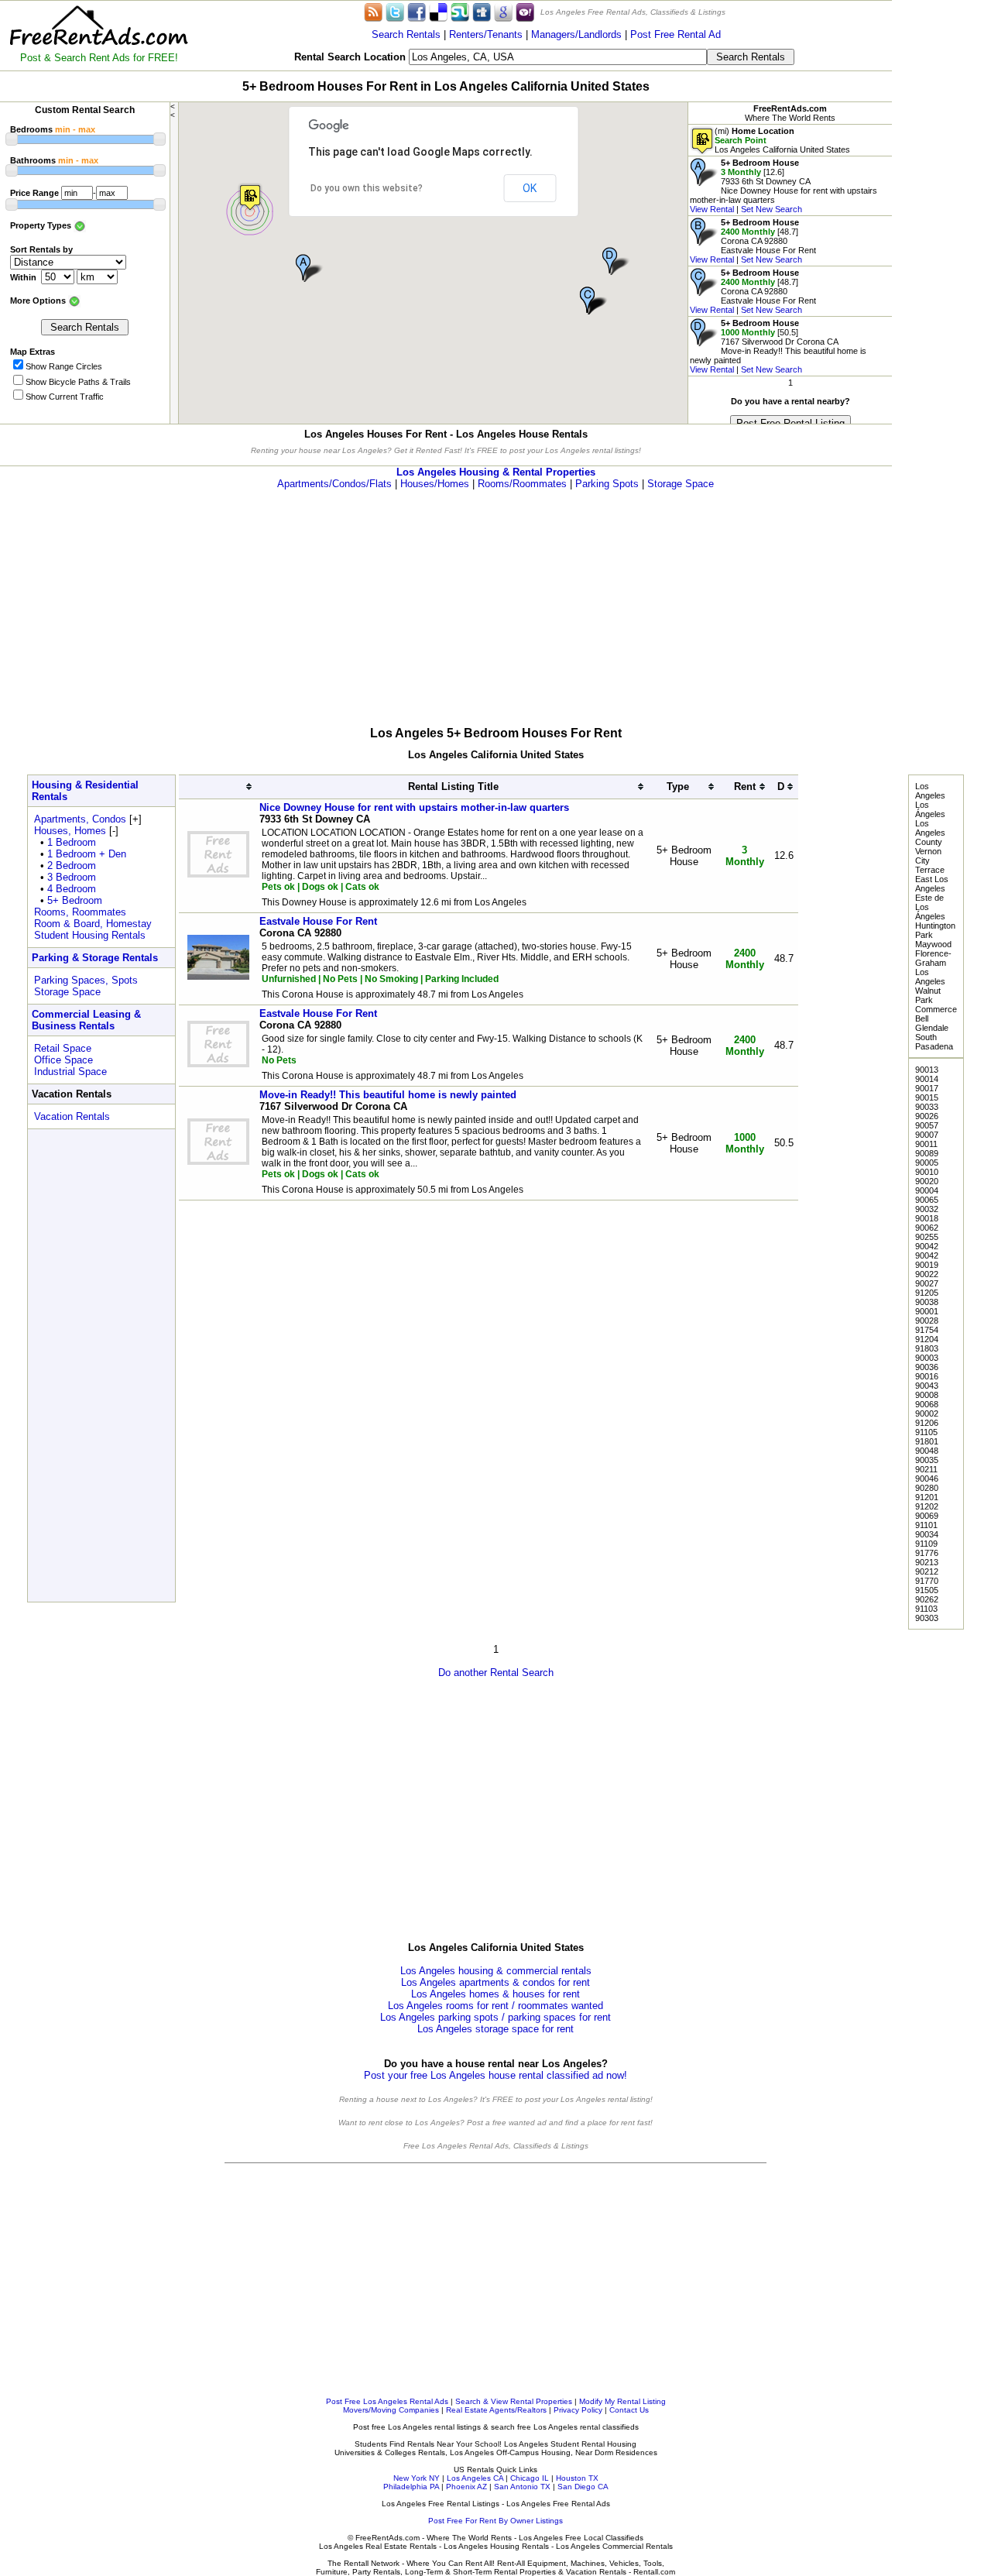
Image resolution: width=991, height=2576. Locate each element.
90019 (927, 1265)
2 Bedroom (72, 866)
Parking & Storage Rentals (95, 958)
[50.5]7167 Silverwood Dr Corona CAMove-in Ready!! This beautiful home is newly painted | (778, 346)
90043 (927, 1386)
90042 (927, 1246)
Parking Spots (607, 484)
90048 (927, 1451)
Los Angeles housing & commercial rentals (496, 1971)
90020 (927, 1181)
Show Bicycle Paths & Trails (78, 382)
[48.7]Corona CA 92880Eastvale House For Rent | (753, 241)
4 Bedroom (72, 889)
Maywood (933, 944)
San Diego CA (583, 2487)
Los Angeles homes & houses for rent (495, 1994)
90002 (927, 1413)
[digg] (482, 11)
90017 (927, 1088)
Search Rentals (406, 34)
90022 (927, 1274)
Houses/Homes (435, 484)
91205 (927, 1293)
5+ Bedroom (75, 900)
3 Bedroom (72, 877)
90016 (927, 1376)
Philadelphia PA (411, 2487)
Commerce (936, 1009)
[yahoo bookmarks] (525, 11)
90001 (927, 1311)
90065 (927, 1200)
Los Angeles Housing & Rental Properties (496, 472)
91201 (927, 1497)
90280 (927, 1488)
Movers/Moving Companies (391, 2410)
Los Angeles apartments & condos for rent (495, 1982)
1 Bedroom (72, 842)
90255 (927, 1237)
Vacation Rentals (72, 1116)
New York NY (417, 2478)
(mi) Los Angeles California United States (782, 140)
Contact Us (629, 2410)
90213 (927, 1562)
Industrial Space (70, 1072)
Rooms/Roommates (522, 484)
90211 (926, 1469)
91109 (926, 1544)
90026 (927, 1116)
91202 (927, 1506)
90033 (927, 1107)
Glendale (932, 1028)
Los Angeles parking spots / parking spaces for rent (495, 2017)
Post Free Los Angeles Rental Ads (387, 2401)
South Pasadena (934, 1042)
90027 (927, 1283)
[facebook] (417, 11)
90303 (927, 1618)
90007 (927, 1135)
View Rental (712, 209)
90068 (927, 1404)
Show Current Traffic (65, 397)
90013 (927, 1070)
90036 (927, 1367)
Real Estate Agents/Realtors (496, 2410)
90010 (927, 1172)
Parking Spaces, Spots (86, 980)
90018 (927, 1218)
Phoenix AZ (466, 2487)
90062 (927, 1228)
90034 (927, 1534)
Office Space (63, 1060)
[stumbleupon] (460, 11)
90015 (927, 1097)
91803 (927, 1348)
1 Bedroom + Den (87, 854)
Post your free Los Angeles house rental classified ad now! (495, 2075)
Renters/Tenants (486, 34)
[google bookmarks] (503, 11)
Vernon (928, 851)
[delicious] (438, 11)
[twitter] (395, 11)
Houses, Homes (70, 831)
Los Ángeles (930, 809)
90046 (927, 1479)
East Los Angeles (932, 884)
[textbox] (558, 57)
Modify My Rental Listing (622, 2401)
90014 (927, 1079)
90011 (926, 1144)
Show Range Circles (64, 366)
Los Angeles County (930, 833)
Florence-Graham (933, 958)
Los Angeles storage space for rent (495, 2029)
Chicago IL (530, 2478)
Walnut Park (928, 995)
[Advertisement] (941, 232)
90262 (927, 1599)
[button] (250, 197)
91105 (926, 1432)
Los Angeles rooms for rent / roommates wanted (495, 2006)
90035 (927, 1460)
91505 (927, 1590)
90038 (927, 1302)
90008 (927, 1395)
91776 (927, 1553)
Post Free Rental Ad (676, 34)
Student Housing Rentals (90, 935)
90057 (927, 1125)
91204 (927, 1339)
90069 (927, 1516)
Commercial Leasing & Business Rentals (86, 1020)
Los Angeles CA (475, 2478)
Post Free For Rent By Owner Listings (495, 2521)
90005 (927, 1163)
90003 (927, 1358)
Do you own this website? (367, 188)
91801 (927, 1441)
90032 (927, 1209)
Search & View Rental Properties (514, 2401)
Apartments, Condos (80, 819)
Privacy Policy (578, 2410)
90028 (927, 1321)
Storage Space (681, 484)
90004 (927, 1190)
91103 (926, 1609)
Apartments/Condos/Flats (334, 484)
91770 (927, 1581)
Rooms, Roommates (80, 912)
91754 (927, 1330)
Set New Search (772, 209)
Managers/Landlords (576, 34)
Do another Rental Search (496, 1673)
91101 (926, 1525)
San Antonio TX (522, 2487)
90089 (927, 1153)
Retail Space (63, 1048)
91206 (927, 1423)
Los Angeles (930, 791)
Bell (922, 1018)
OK (530, 188)
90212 (927, 1571)
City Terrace (930, 865)
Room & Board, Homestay (93, 924)
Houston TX (577, 2478)
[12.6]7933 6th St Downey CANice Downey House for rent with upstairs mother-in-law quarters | (784, 186)
